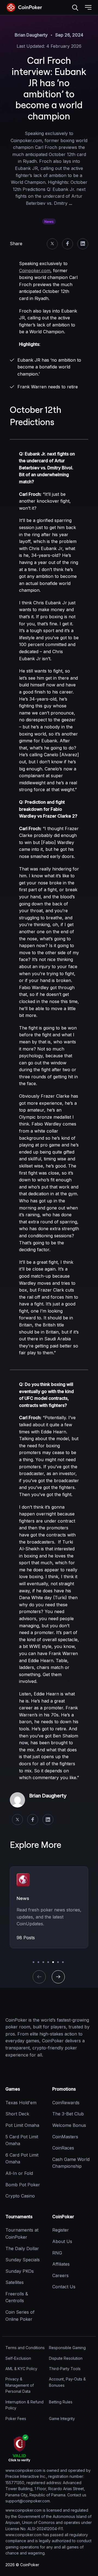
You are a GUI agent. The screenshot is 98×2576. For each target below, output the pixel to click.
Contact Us (64, 2287)
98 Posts (26, 1938)
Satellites (15, 2282)
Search (75, 8)
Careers (60, 2275)
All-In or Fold (19, 2173)
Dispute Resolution (66, 2358)
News (49, 222)
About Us (62, 2241)
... (71, 203)
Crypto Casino (20, 2196)
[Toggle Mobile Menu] (88, 8)
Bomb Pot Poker (23, 2185)
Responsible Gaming (67, 2348)
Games (13, 2089)
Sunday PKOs (20, 2271)
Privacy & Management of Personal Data (20, 2385)
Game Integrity (62, 2419)
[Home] (33, 2005)
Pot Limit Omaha (22, 2125)
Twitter (52, 244)
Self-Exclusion (18, 2358)
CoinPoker (63, 2217)
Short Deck (17, 2114)
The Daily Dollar (22, 2248)
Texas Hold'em (21, 2103)
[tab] (33, 1962)
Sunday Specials (23, 2260)
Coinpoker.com (35, 271)
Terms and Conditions (25, 2348)
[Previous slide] (39, 1977)
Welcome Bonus (69, 2125)
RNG (57, 2253)
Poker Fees (16, 2419)
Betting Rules (61, 2402)
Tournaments (19, 2217)
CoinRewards (66, 2103)
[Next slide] (58, 1977)
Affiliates (61, 2264)
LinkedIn (83, 244)
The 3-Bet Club (68, 2114)
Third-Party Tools (65, 2369)
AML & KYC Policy (21, 2369)
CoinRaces (63, 2148)
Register (61, 2230)
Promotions (64, 2089)
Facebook (68, 244)
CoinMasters (65, 2137)
